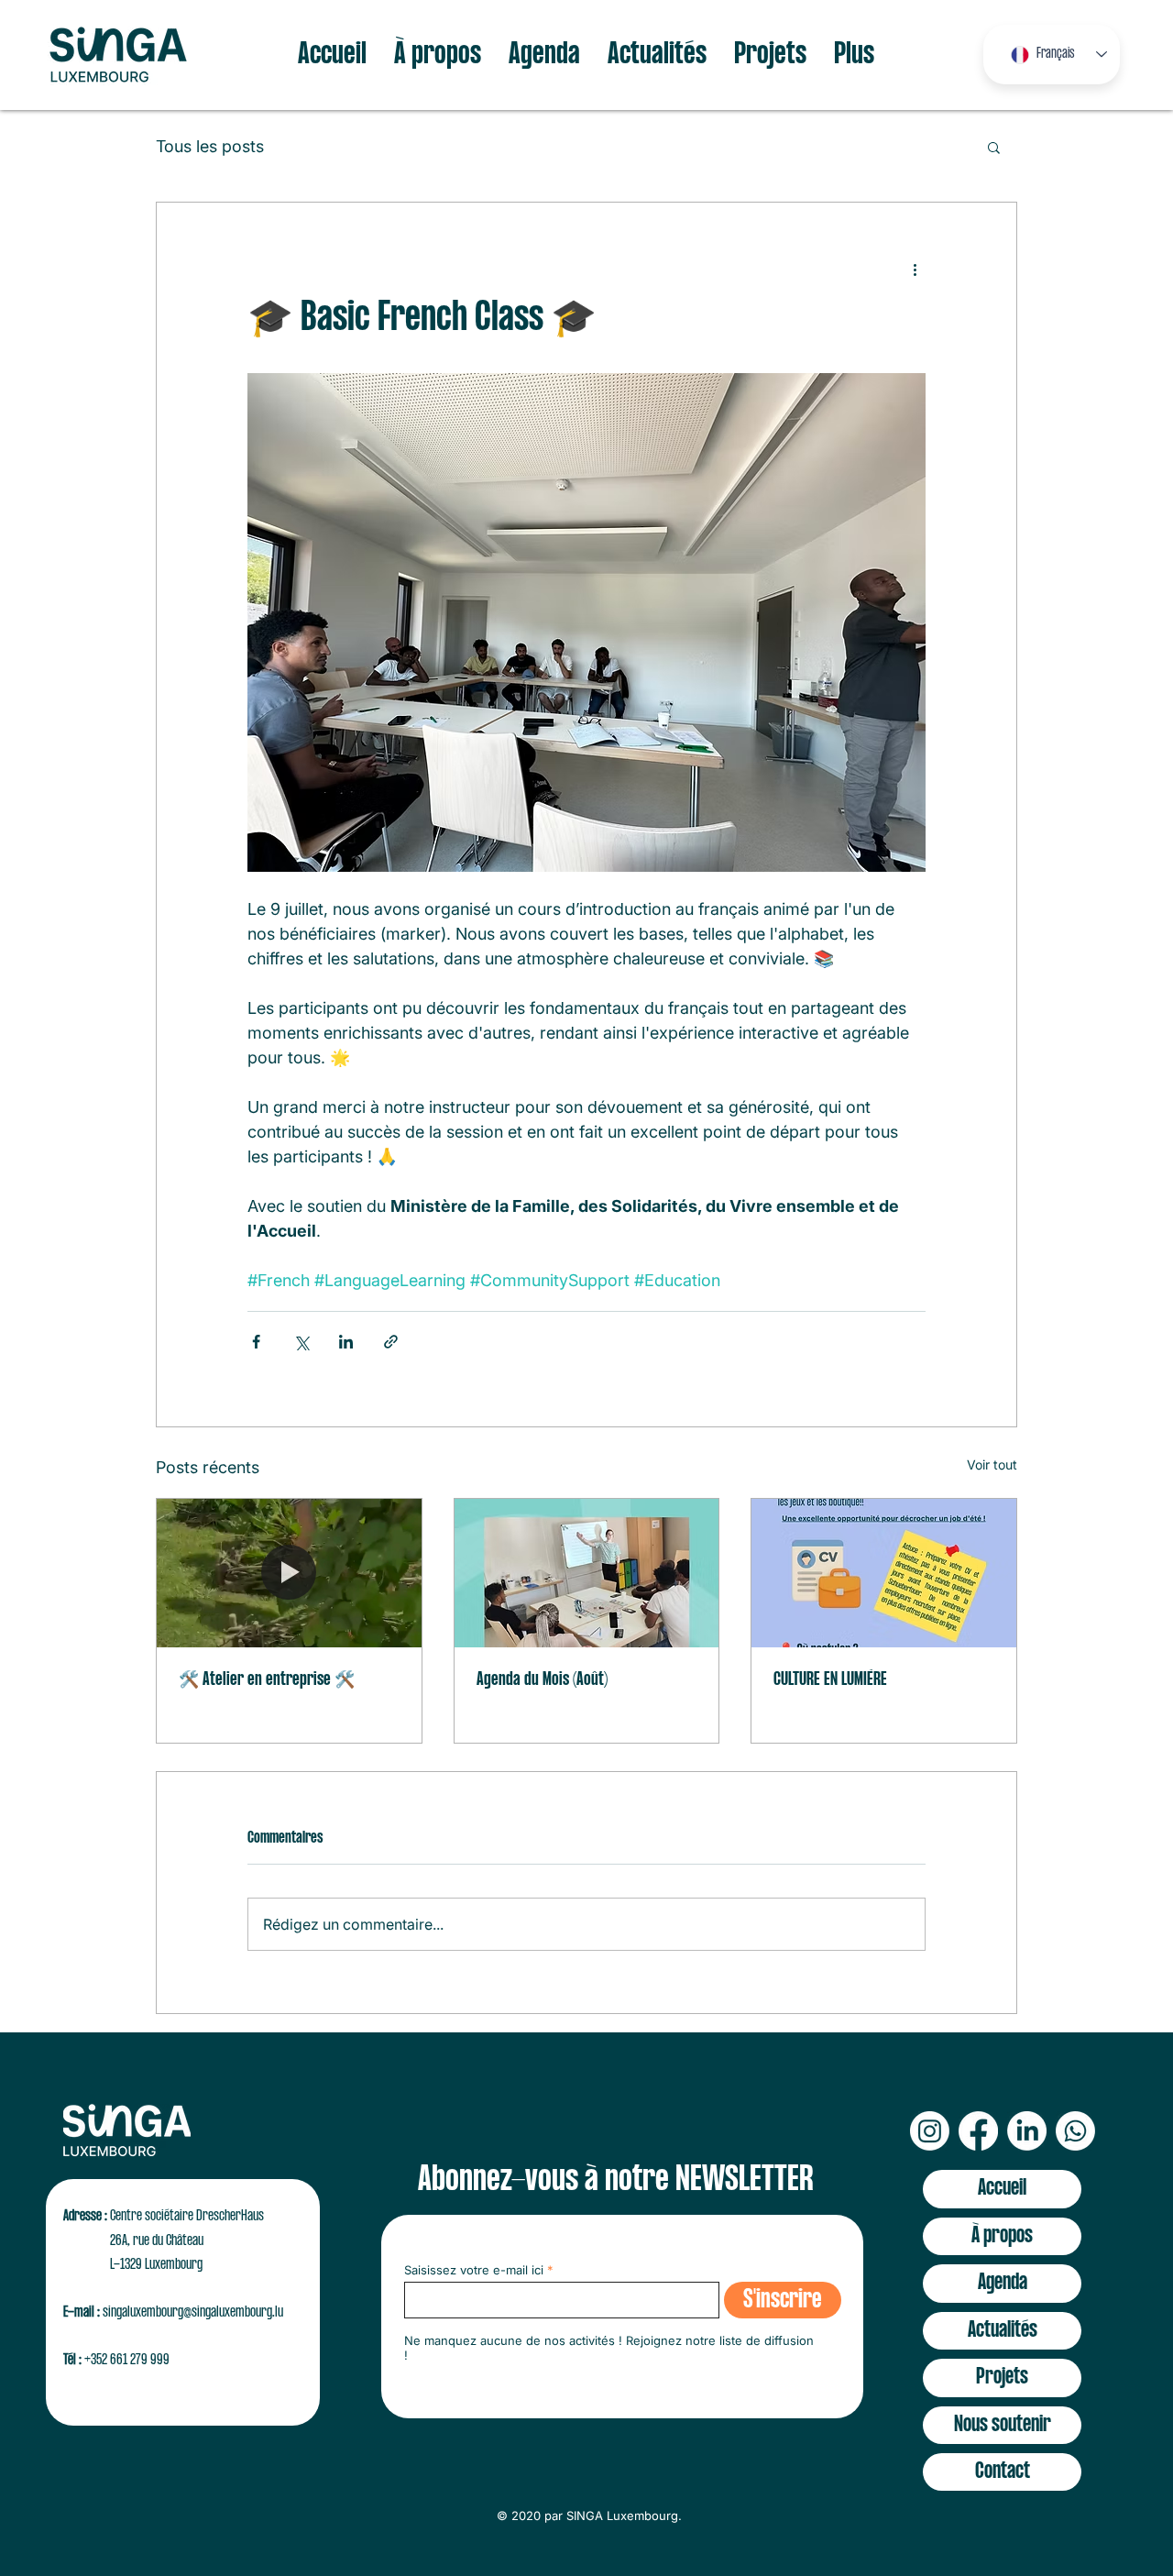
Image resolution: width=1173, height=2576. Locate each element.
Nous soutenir (1003, 2425)
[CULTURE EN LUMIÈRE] (884, 1573)
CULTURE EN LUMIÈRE (830, 1680)
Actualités (1003, 2331)
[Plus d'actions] (915, 269)
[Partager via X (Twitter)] (301, 1342)
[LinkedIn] (1027, 2131)
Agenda (1003, 2283)
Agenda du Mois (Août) (542, 1680)
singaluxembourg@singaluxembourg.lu (193, 2312)
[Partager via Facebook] (256, 1342)
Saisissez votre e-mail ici (474, 2270)
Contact (1003, 2472)
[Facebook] (978, 2131)
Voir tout (992, 1464)
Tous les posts (210, 146)
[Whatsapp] (1075, 2131)
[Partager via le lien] (391, 1342)
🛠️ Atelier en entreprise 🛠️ (267, 1680)
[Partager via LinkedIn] (346, 1342)
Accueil (1002, 2189)
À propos (1002, 2236)
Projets (1002, 2378)
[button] (994, 147)
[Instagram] (930, 2131)
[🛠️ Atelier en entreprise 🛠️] (289, 1573)
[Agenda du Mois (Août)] (587, 1573)
